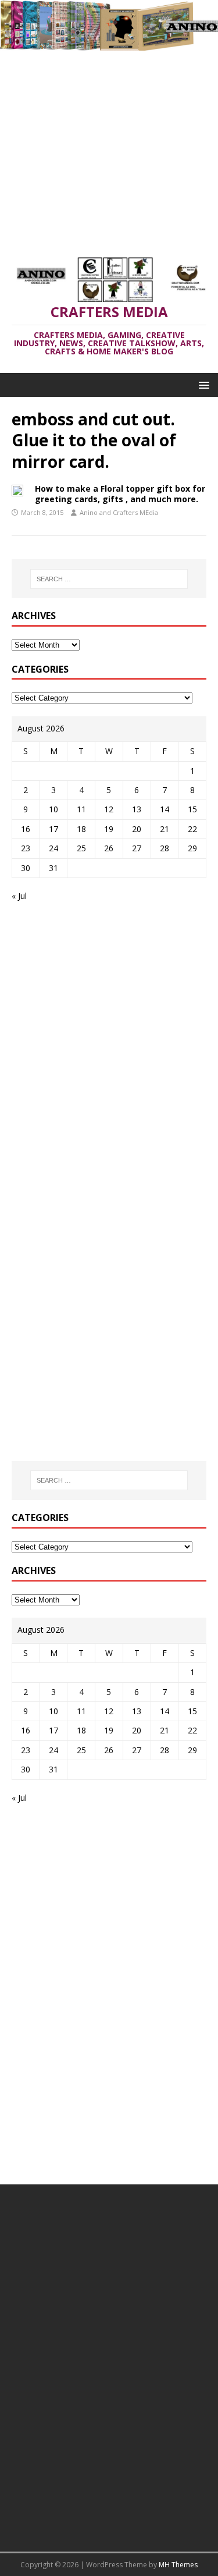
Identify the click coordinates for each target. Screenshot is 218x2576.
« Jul (19, 896)
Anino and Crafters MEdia (119, 512)
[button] (202, 384)
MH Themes (178, 2565)
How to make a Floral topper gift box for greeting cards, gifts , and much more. (120, 494)
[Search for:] (109, 579)
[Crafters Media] (109, 43)
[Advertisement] (109, 148)
